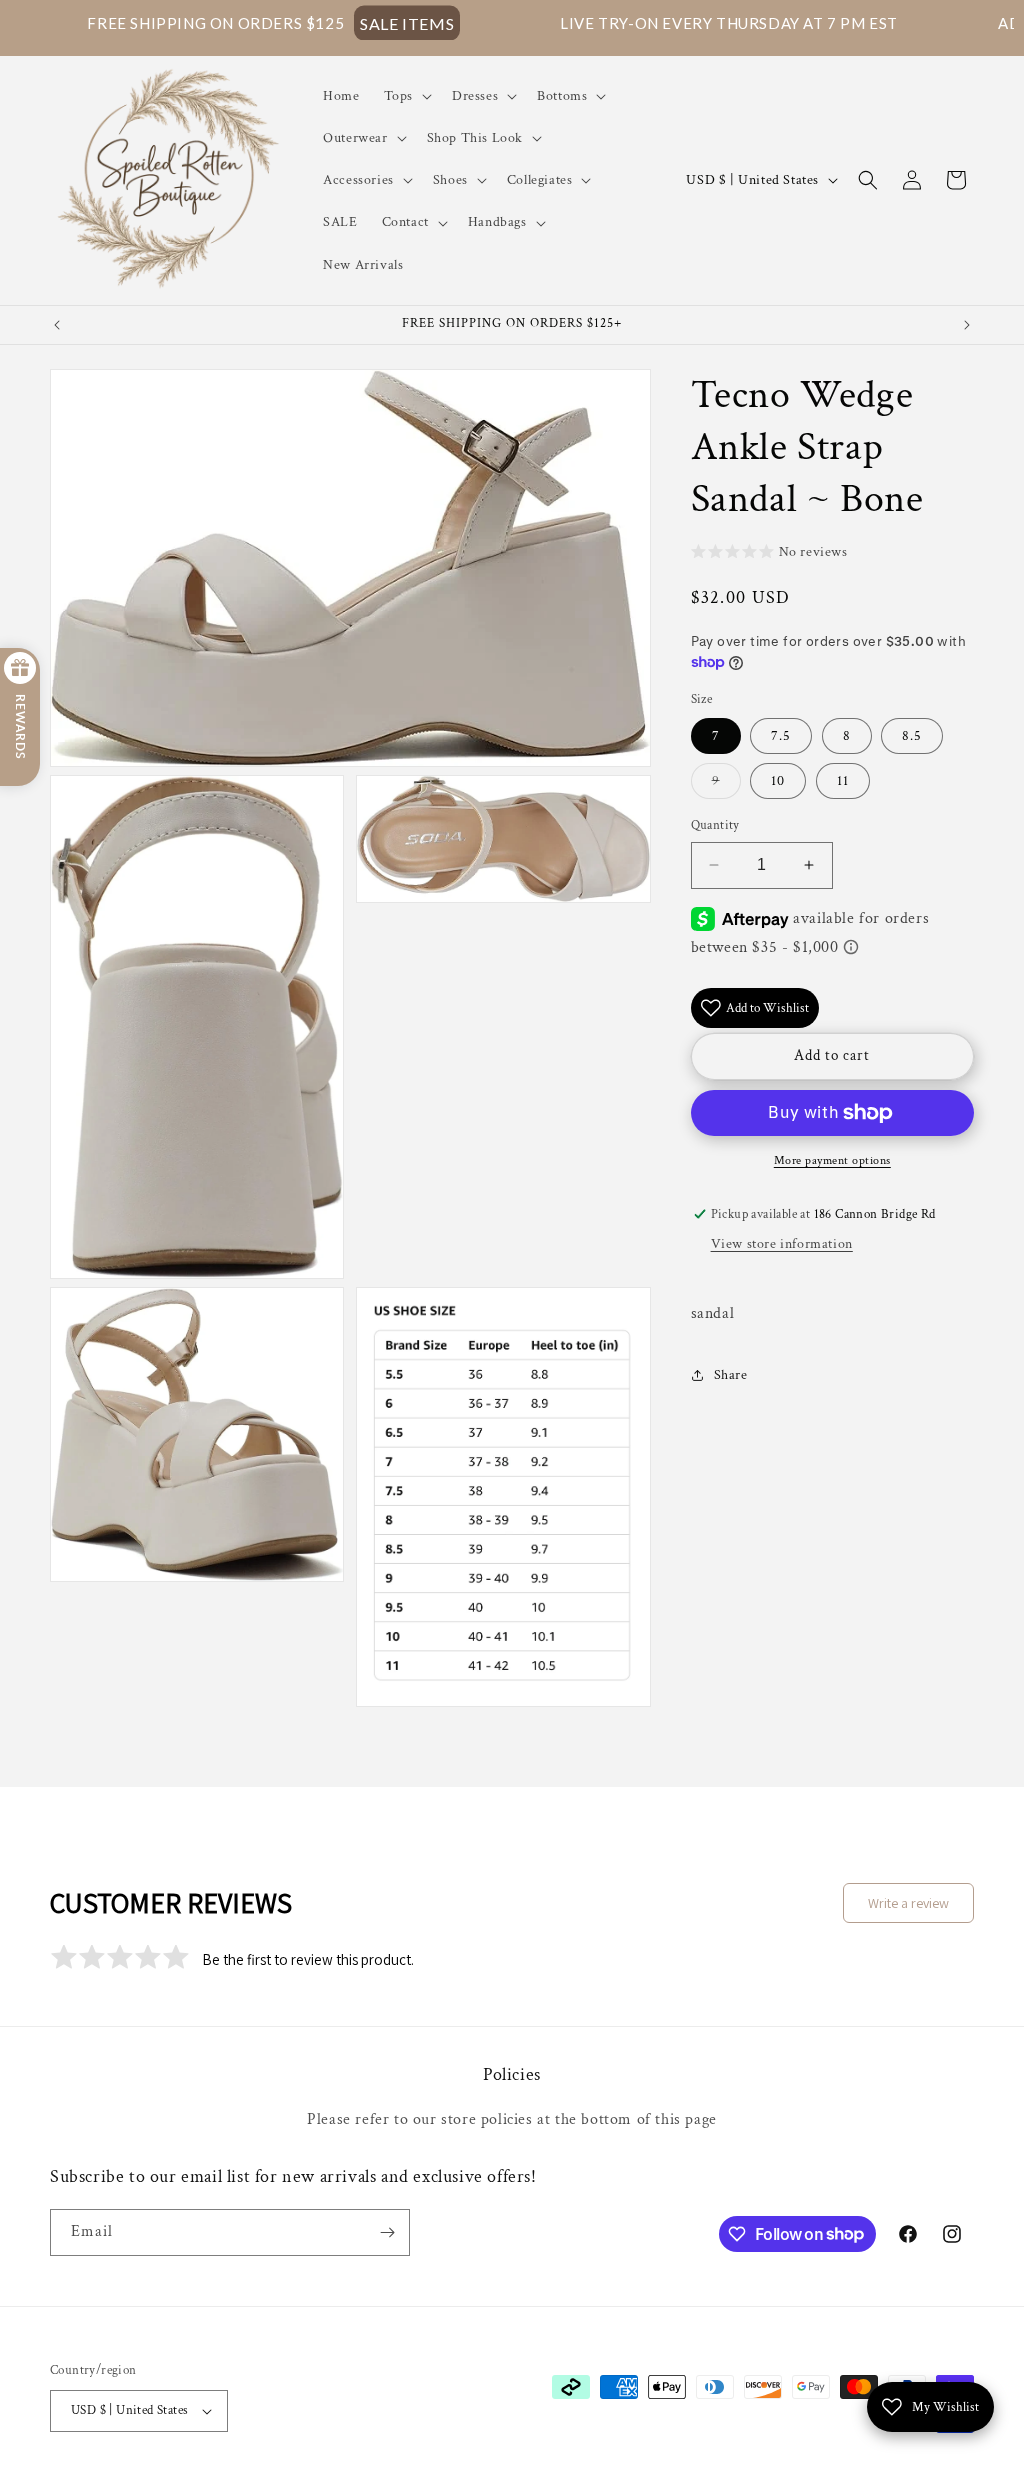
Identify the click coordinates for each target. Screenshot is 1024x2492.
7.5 (781, 736)
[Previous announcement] (57, 325)
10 (778, 781)
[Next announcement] (967, 325)
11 (843, 781)
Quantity (715, 825)
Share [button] (731, 1375)
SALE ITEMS (316, 22)
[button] (406, 96)
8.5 (912, 736)
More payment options (832, 1160)
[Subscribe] (387, 2232)
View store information (782, 1244)
